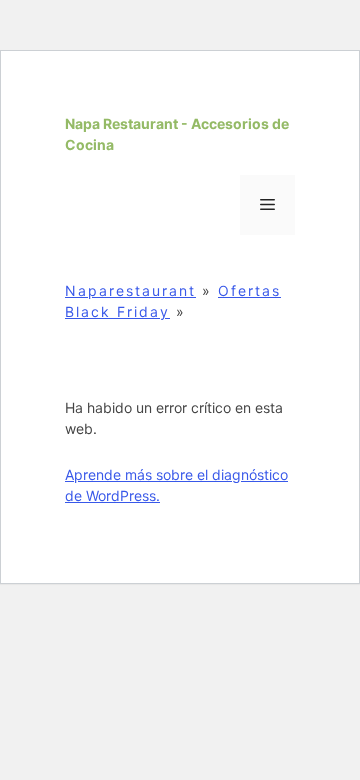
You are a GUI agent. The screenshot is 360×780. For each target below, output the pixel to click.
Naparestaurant (130, 290)
